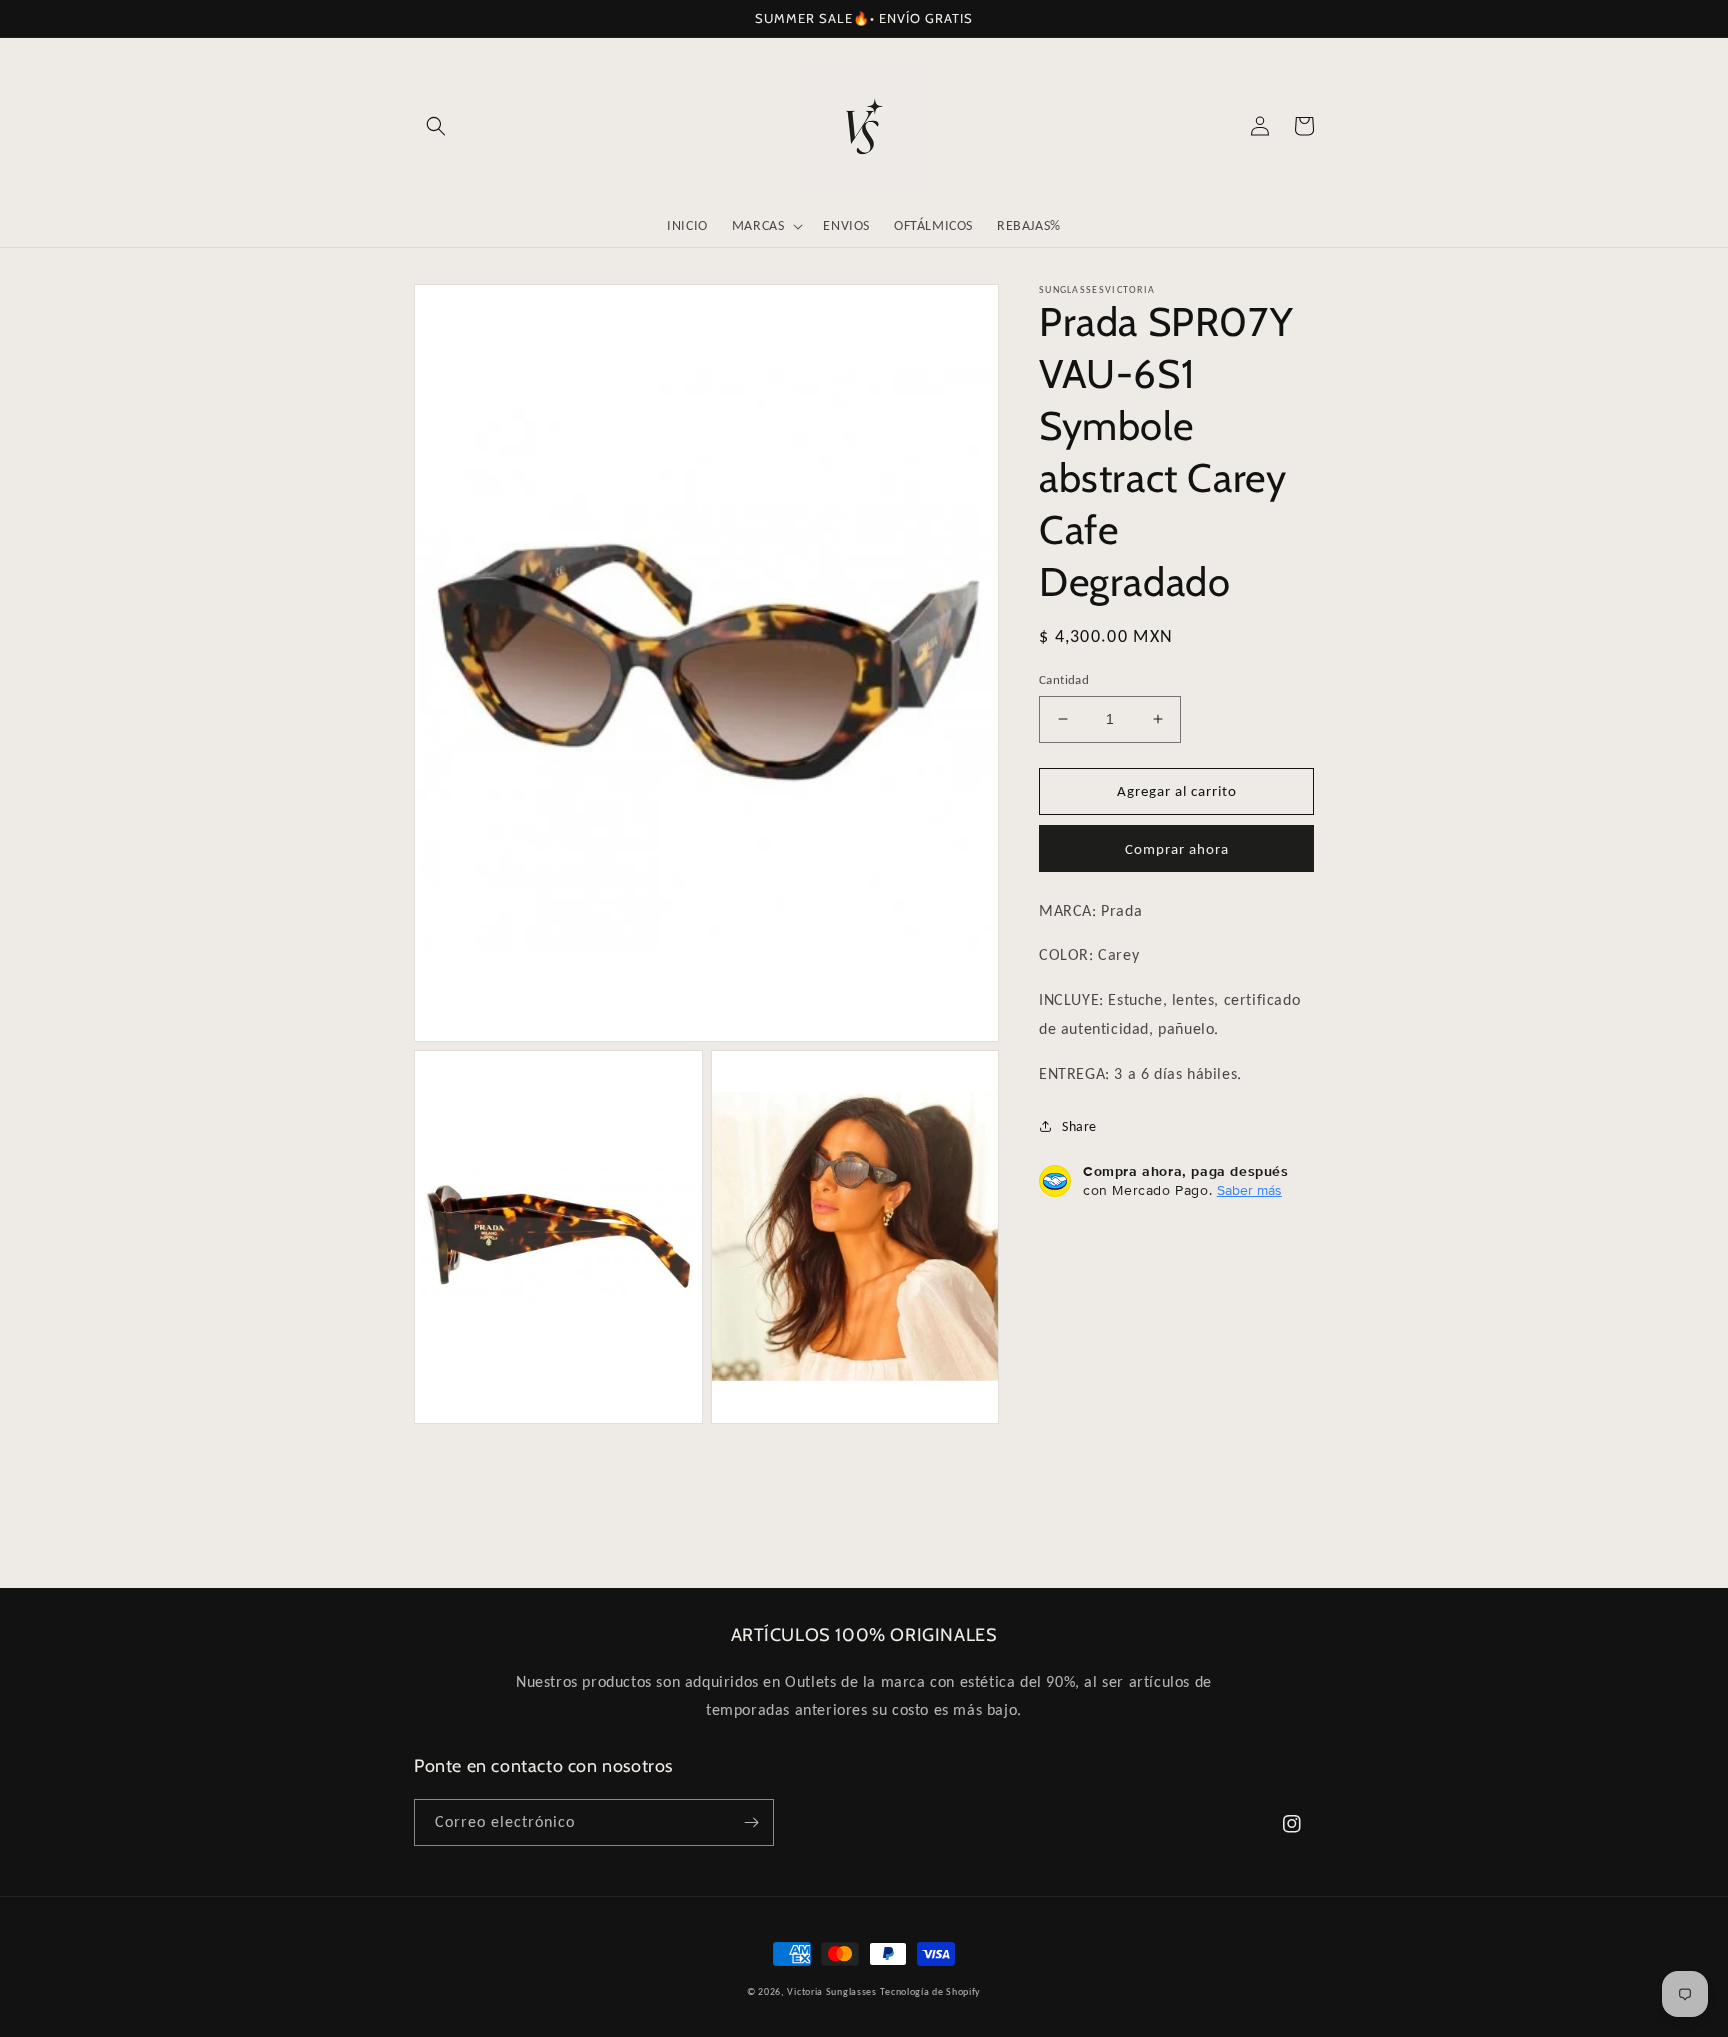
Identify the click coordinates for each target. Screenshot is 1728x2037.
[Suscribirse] (751, 1822)
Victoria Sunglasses (831, 1991)
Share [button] (1079, 1126)
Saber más (1249, 1190)
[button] (436, 126)
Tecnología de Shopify (930, 1991)
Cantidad (1064, 679)
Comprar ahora (1177, 849)
